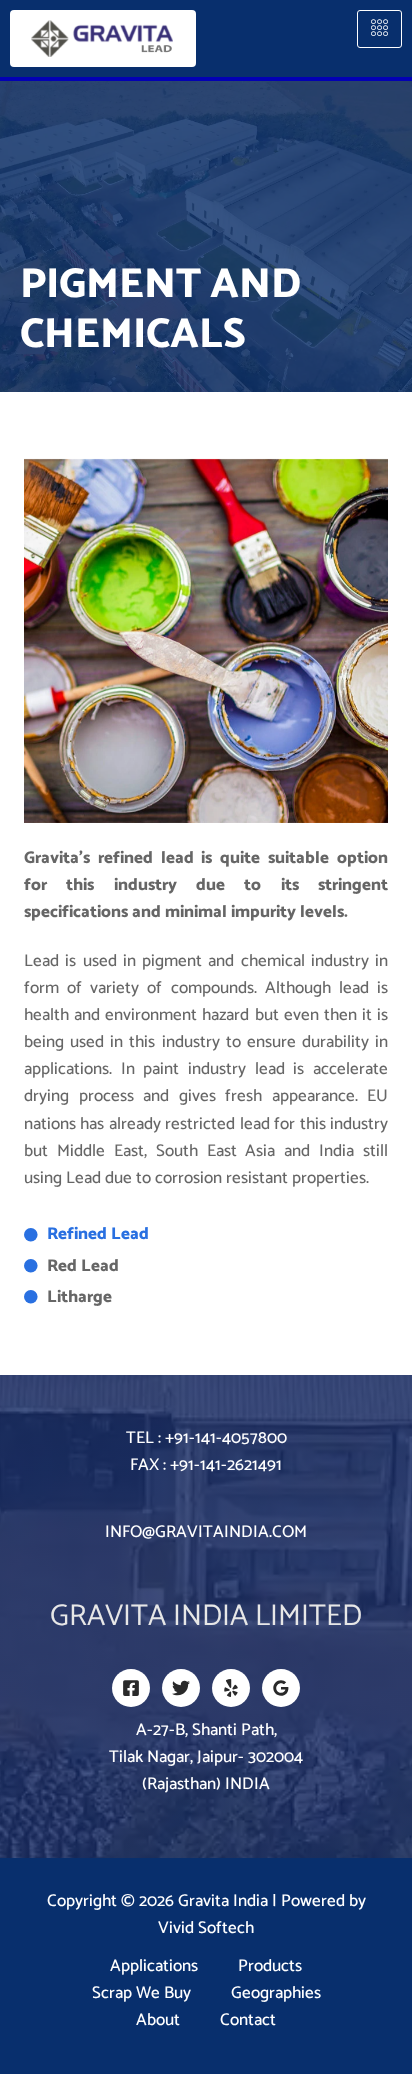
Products (270, 1966)
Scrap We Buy (141, 1993)
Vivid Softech (206, 1928)
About (158, 2020)
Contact (248, 2020)
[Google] (281, 1688)
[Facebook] (131, 1688)
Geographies (276, 1993)
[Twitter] (181, 1688)
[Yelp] (231, 1688)
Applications (154, 1966)
